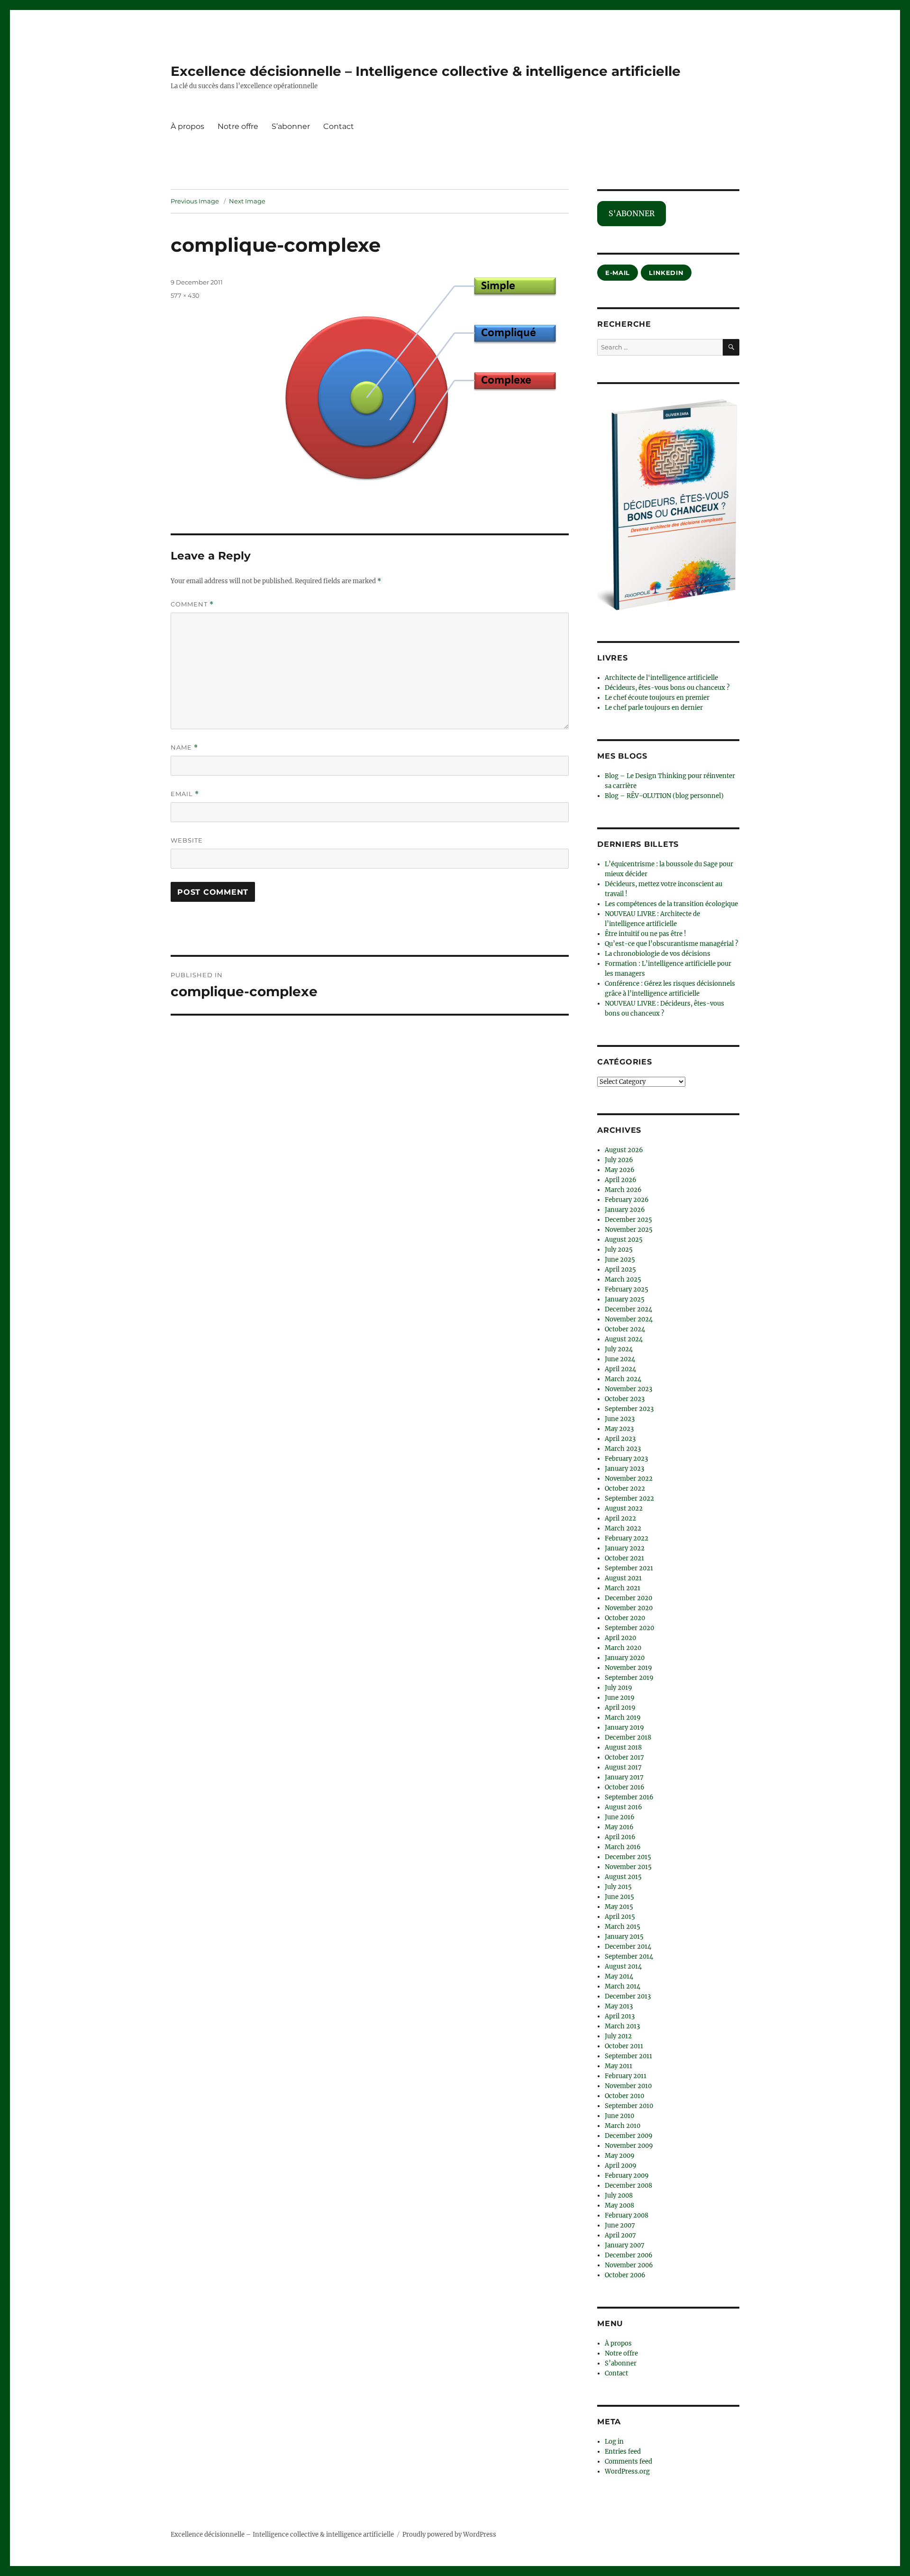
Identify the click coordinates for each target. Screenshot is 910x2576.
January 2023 (624, 1469)
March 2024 (623, 1379)
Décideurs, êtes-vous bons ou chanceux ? (667, 688)
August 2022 (624, 1508)
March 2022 (623, 1528)
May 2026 (620, 1170)
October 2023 (625, 1399)
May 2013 (619, 2006)
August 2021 (623, 1578)
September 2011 (628, 2056)
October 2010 (624, 2096)
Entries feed (623, 2452)
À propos (187, 126)
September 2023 (629, 1409)
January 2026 (625, 1210)
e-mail (618, 273)
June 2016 (620, 1817)
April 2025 (620, 1270)
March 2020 (623, 1648)
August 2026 (624, 1150)
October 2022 (625, 1489)
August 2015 (623, 1877)
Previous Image (195, 201)
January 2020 (625, 1658)
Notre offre (238, 126)
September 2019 (629, 1678)
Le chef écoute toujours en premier (657, 698)
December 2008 (628, 2186)
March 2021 (623, 1588)
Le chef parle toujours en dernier (654, 708)
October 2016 (625, 1787)
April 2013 (620, 2016)
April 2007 (620, 2235)
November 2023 (628, 1389)
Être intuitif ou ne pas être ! (646, 934)
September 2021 (629, 1568)
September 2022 (629, 1499)
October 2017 (624, 1757)
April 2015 (620, 1917)
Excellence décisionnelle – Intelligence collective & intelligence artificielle (426, 71)
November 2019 (628, 1668)
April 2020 (620, 1638)
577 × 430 (185, 295)
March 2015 (623, 1927)
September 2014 (629, 1957)
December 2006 (629, 2255)
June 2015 (619, 1897)
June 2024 (620, 1359)
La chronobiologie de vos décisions (658, 954)
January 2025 (625, 1299)
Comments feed (628, 2461)
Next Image (247, 201)
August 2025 (624, 1240)
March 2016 (623, 1847)
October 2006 (625, 2275)
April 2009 (621, 2166)
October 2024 (625, 1329)
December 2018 (628, 1737)
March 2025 (623, 1279)
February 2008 (627, 2215)
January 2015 (624, 1937)
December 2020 (628, 1598)
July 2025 (619, 1250)
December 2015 (628, 1857)
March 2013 (622, 2026)
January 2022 (625, 1548)
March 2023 (623, 1449)
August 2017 (623, 1767)
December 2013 (628, 1996)
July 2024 (619, 1349)
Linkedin (666, 273)
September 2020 (629, 1628)
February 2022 (627, 1538)
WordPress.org (627, 2471)
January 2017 (624, 1777)
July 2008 (619, 2196)
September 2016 (629, 1797)
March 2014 (623, 1986)
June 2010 (619, 2116)
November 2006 (629, 2265)
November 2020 (629, 1608)
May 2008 (619, 2205)
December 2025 (628, 1220)
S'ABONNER (632, 213)
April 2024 (620, 1369)
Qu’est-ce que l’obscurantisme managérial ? (671, 944)
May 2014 (619, 1976)
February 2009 (627, 2176)
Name (184, 747)
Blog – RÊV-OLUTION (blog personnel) (664, 796)
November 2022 (629, 1479)
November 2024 (629, 1319)
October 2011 (624, 2046)
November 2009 (629, 2146)
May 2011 (619, 2066)
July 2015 (618, 1887)
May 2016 (619, 1827)
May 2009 (620, 2156)
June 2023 (620, 1419)
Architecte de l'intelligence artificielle (661, 678)
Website (187, 840)
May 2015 (619, 1907)
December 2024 (628, 1309)
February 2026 (627, 1200)
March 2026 (623, 1190)
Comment (192, 604)
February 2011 (626, 2076)
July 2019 (619, 1688)
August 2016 (623, 1807)
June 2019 (620, 1698)
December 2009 (629, 2136)
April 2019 (620, 1708)
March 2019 (623, 1718)
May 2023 (619, 1429)
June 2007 (620, 2225)
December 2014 (628, 1947)
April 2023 (620, 1439)
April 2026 (621, 1180)
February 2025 (627, 1289)
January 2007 (625, 2245)
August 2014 (623, 1966)
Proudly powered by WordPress (449, 2535)
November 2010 (628, 2086)
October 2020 (625, 1618)
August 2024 (624, 1339)
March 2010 (623, 2126)
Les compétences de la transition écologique (671, 904)
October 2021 (624, 1558)
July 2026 (619, 1160)
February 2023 (626, 1459)
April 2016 (620, 1837)
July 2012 (618, 2036)
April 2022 (620, 1518)
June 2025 (620, 1260)
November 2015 (628, 1867)
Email (185, 794)
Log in (614, 2442)
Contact (339, 126)
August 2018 (623, 1747)
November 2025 (629, 1230)
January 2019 (624, 1728)
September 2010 (629, 2106)
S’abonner (291, 126)
